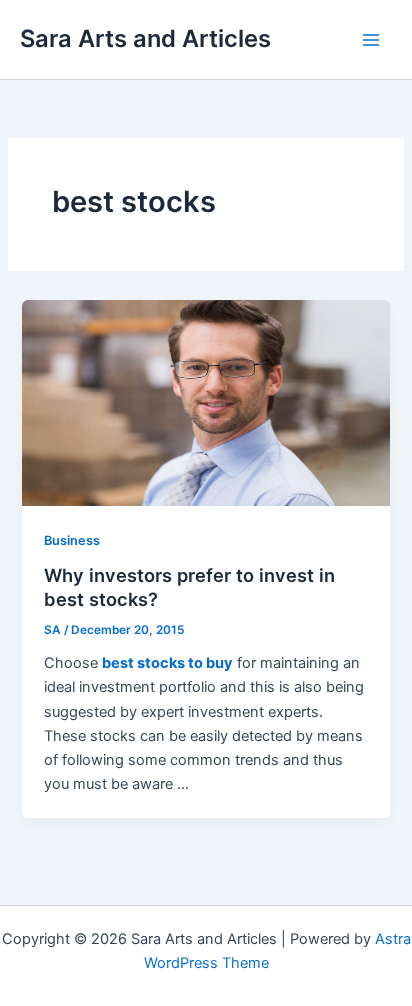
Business (72, 540)
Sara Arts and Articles (145, 38)
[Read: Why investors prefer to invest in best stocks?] (205, 402)
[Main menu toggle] (371, 40)
